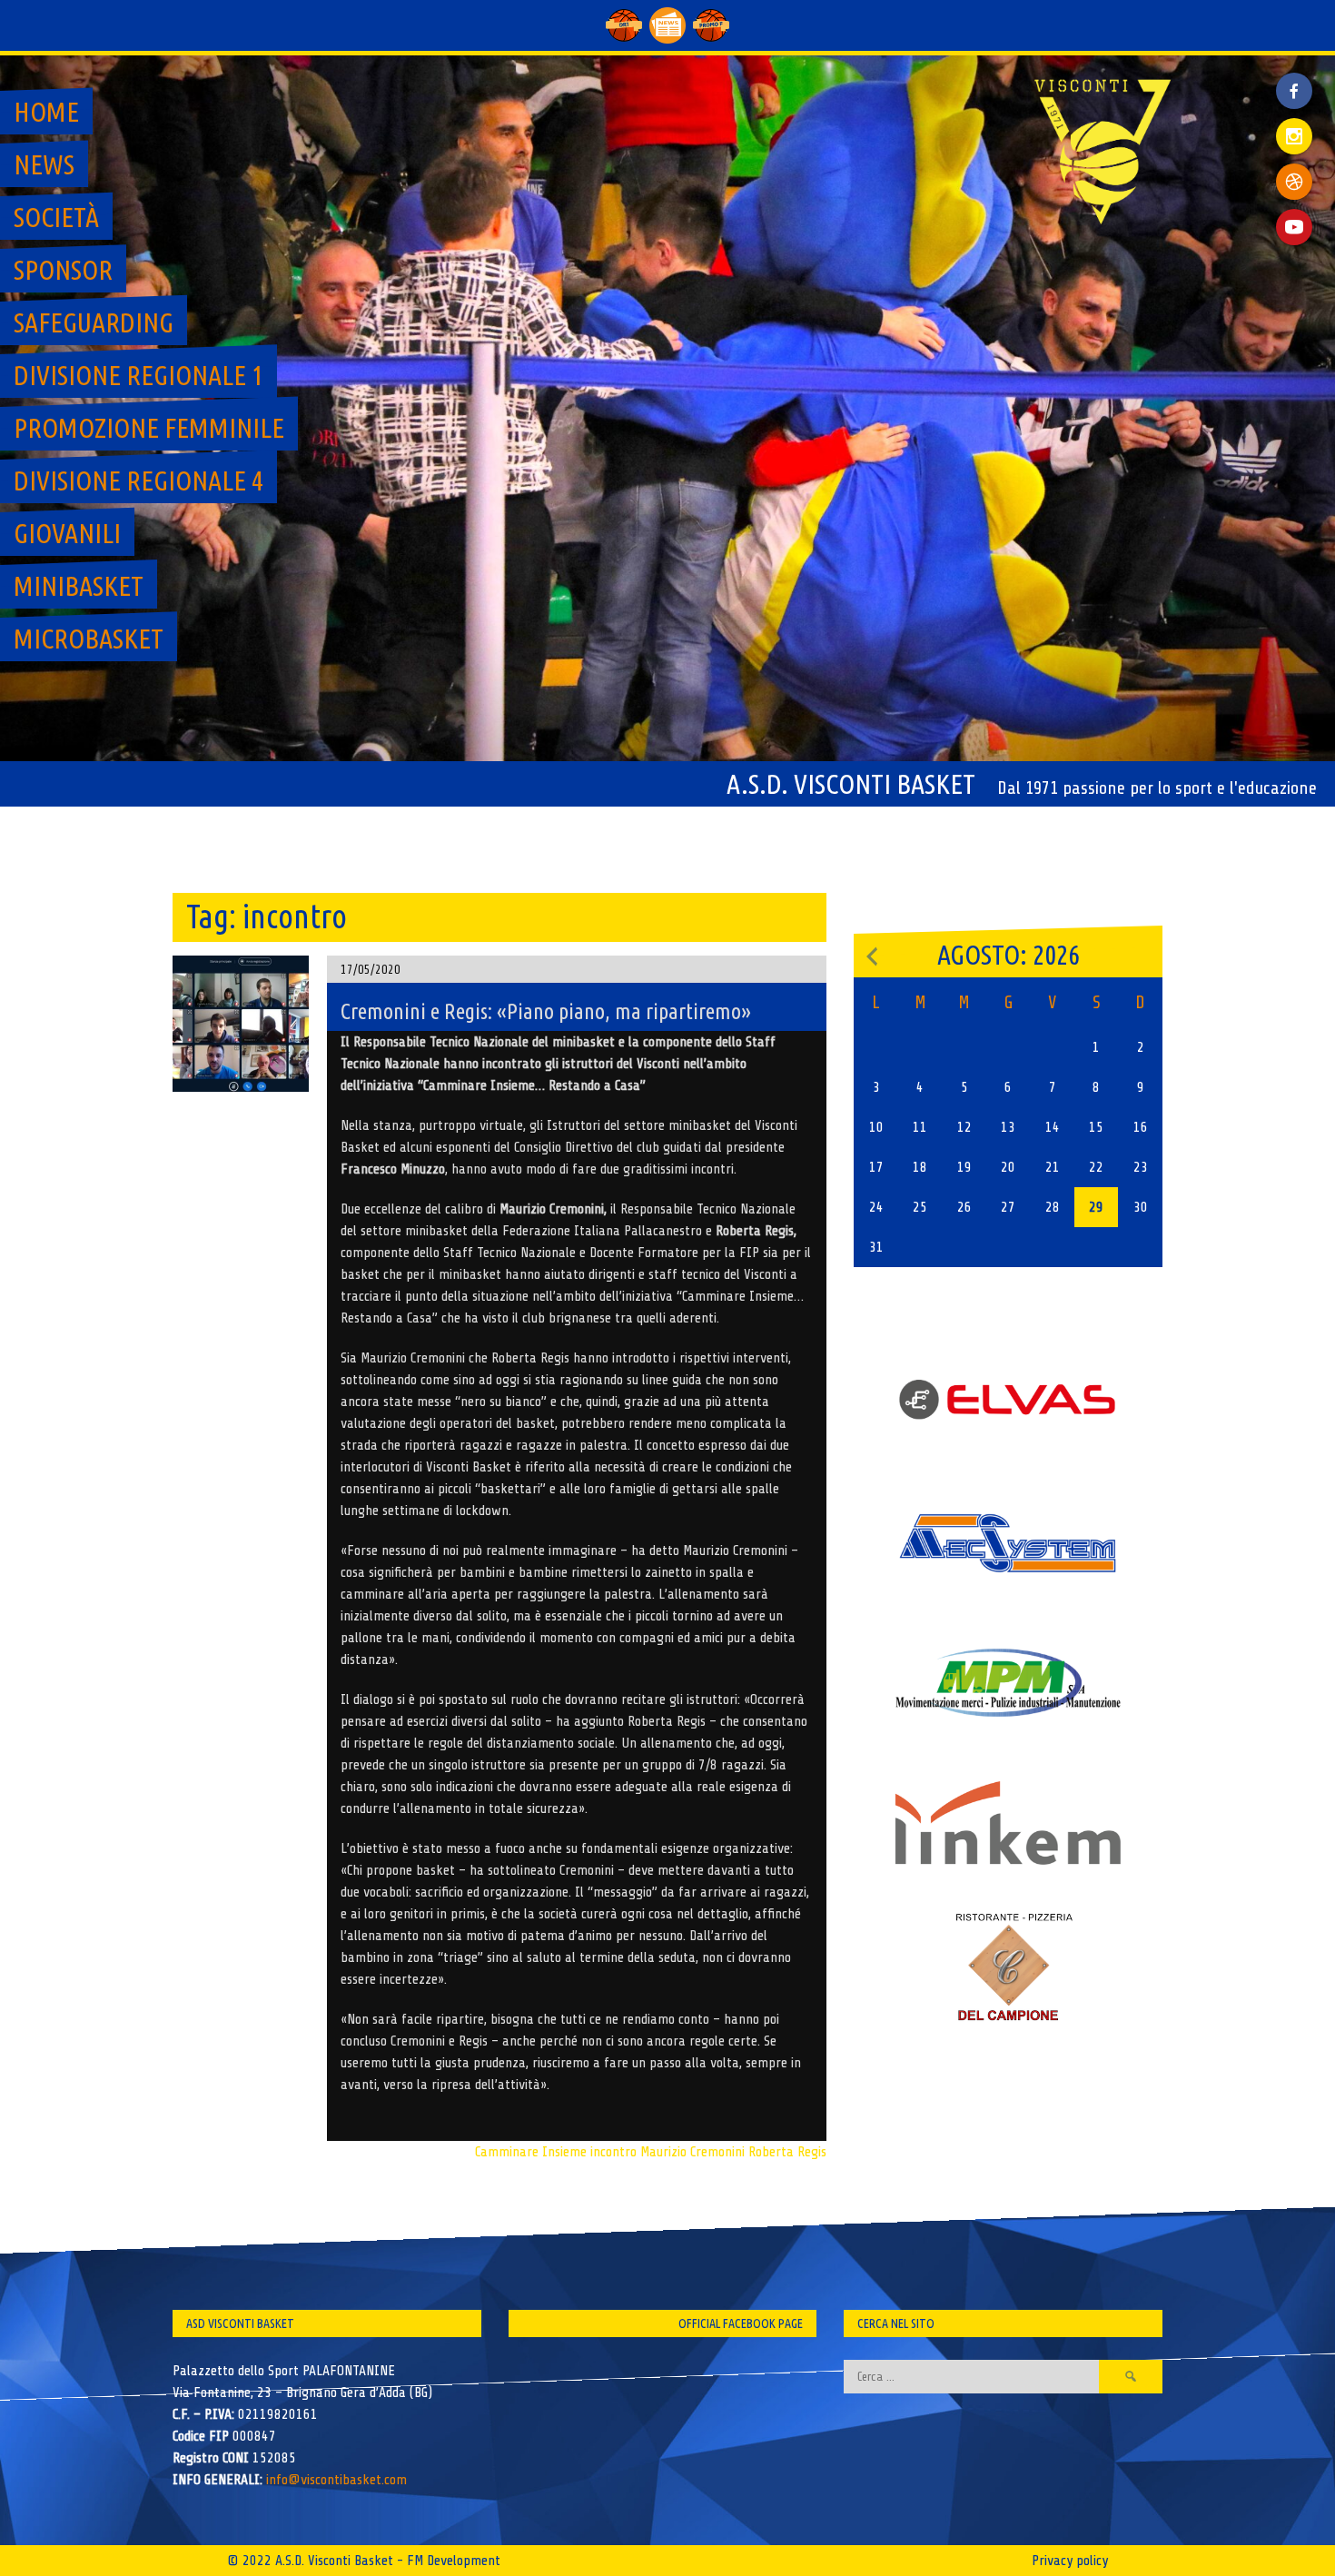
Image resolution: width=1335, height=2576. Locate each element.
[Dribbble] (1294, 182)
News (44, 164)
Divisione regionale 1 (138, 375)
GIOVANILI (67, 533)
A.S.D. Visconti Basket (851, 784)
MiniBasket (79, 586)
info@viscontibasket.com (336, 2480)
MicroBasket (89, 639)
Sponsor (63, 270)
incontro (613, 2152)
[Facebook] (1294, 77)
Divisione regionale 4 (138, 481)
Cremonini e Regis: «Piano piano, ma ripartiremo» (546, 1011)
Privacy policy (1070, 2561)
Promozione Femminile (149, 428)
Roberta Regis (787, 2152)
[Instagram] (1294, 136)
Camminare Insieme (531, 2152)
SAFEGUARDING (94, 322)
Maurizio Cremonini (692, 2152)
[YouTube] (1294, 227)
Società (56, 217)
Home (46, 112)
